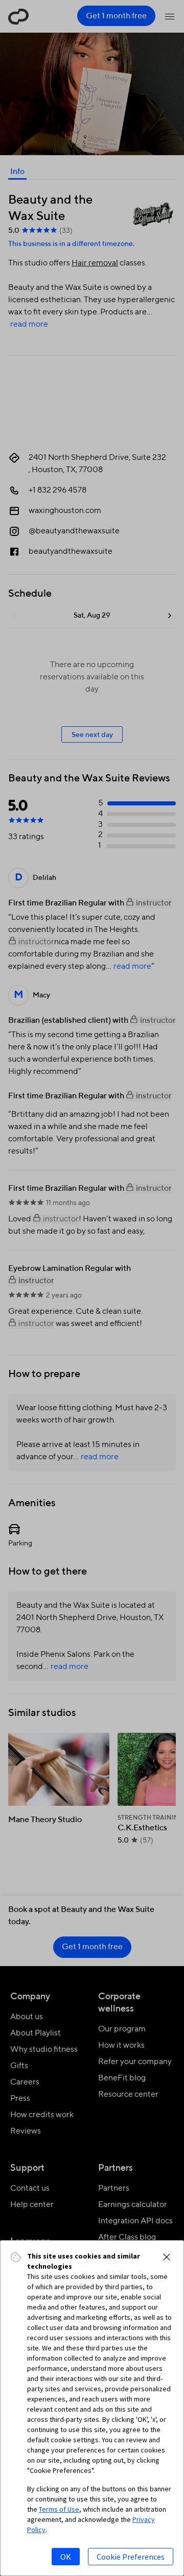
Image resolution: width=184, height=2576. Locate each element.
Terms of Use (59, 2509)
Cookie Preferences (131, 2557)
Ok (66, 2557)
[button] (167, 2257)
